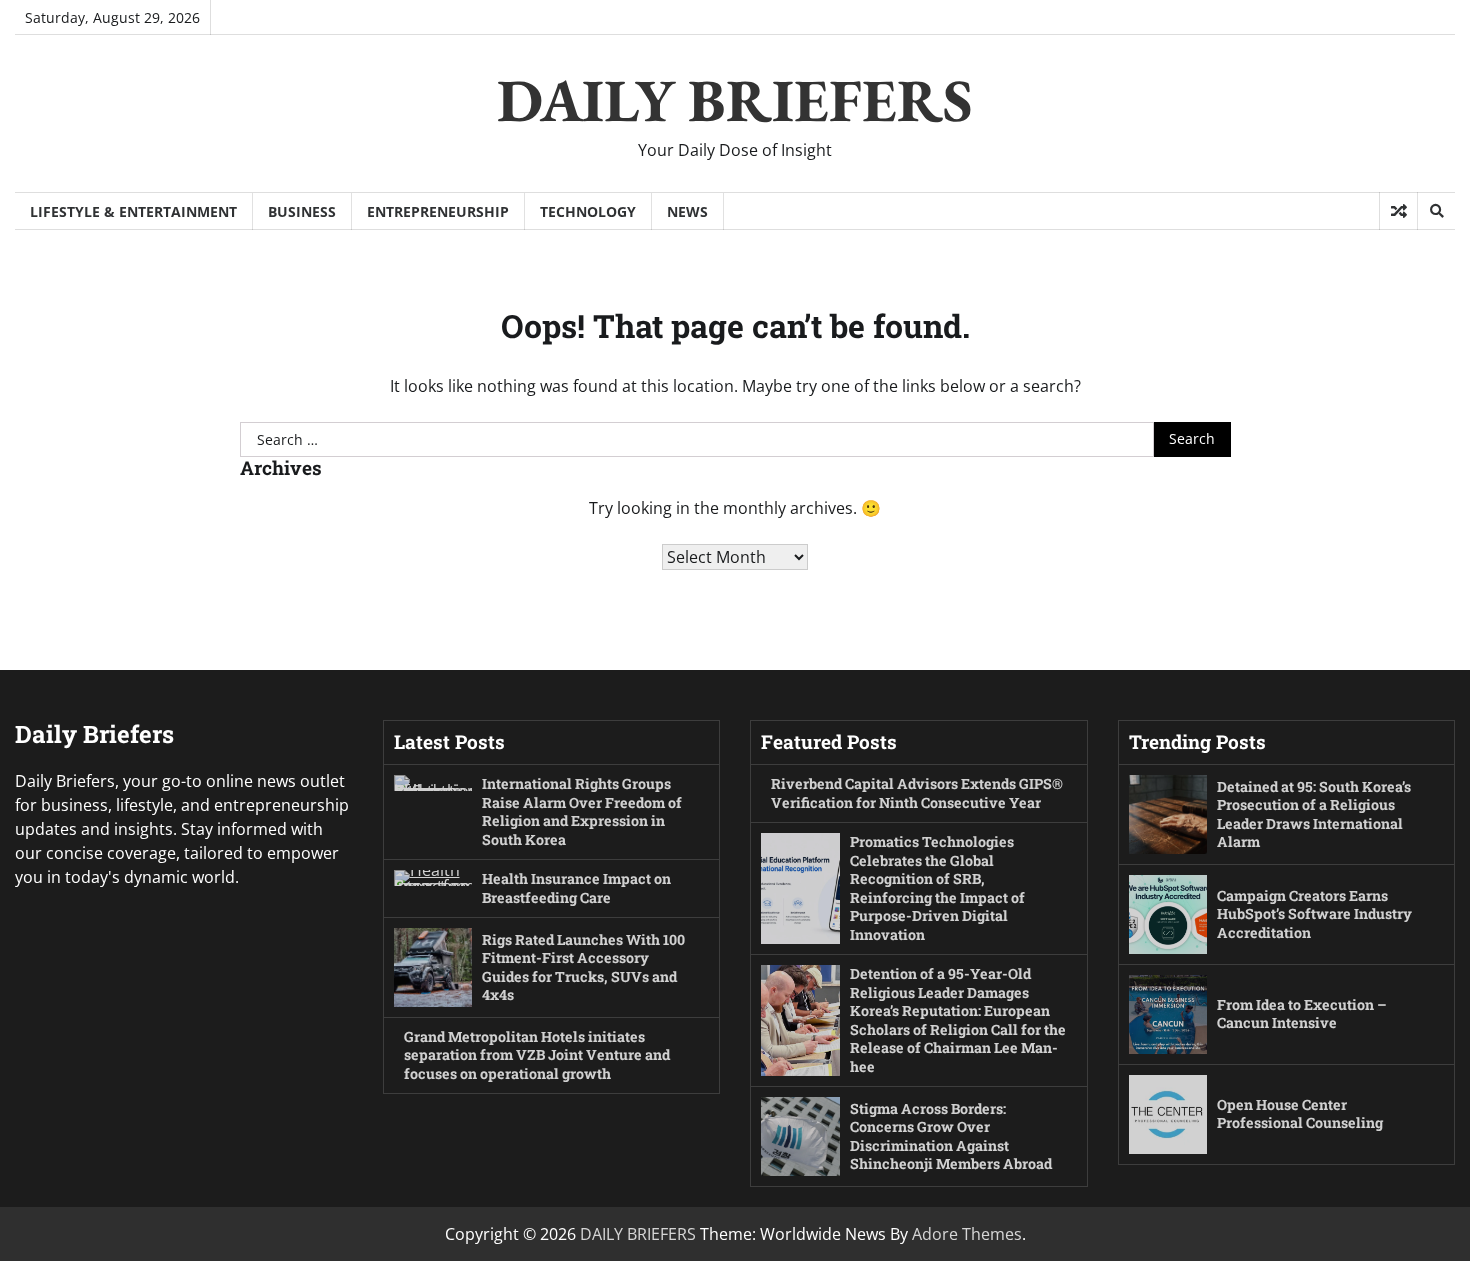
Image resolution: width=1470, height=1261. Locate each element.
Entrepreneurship (438, 211)
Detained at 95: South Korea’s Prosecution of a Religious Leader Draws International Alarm (1314, 814)
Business (302, 211)
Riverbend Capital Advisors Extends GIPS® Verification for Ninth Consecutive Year (917, 793)
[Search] (1436, 211)
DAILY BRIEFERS (735, 100)
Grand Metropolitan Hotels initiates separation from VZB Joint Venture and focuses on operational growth (537, 1055)
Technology (588, 211)
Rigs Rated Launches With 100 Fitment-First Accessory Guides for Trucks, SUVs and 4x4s (583, 967)
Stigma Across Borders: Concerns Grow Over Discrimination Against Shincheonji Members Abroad (951, 1136)
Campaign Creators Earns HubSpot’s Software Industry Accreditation (1314, 914)
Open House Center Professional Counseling (1300, 1114)
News (687, 211)
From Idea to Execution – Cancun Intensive (1302, 1014)
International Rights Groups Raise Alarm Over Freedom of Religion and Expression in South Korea (582, 811)
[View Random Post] (1398, 211)
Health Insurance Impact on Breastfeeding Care (576, 888)
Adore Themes (967, 1234)
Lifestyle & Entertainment (133, 211)
